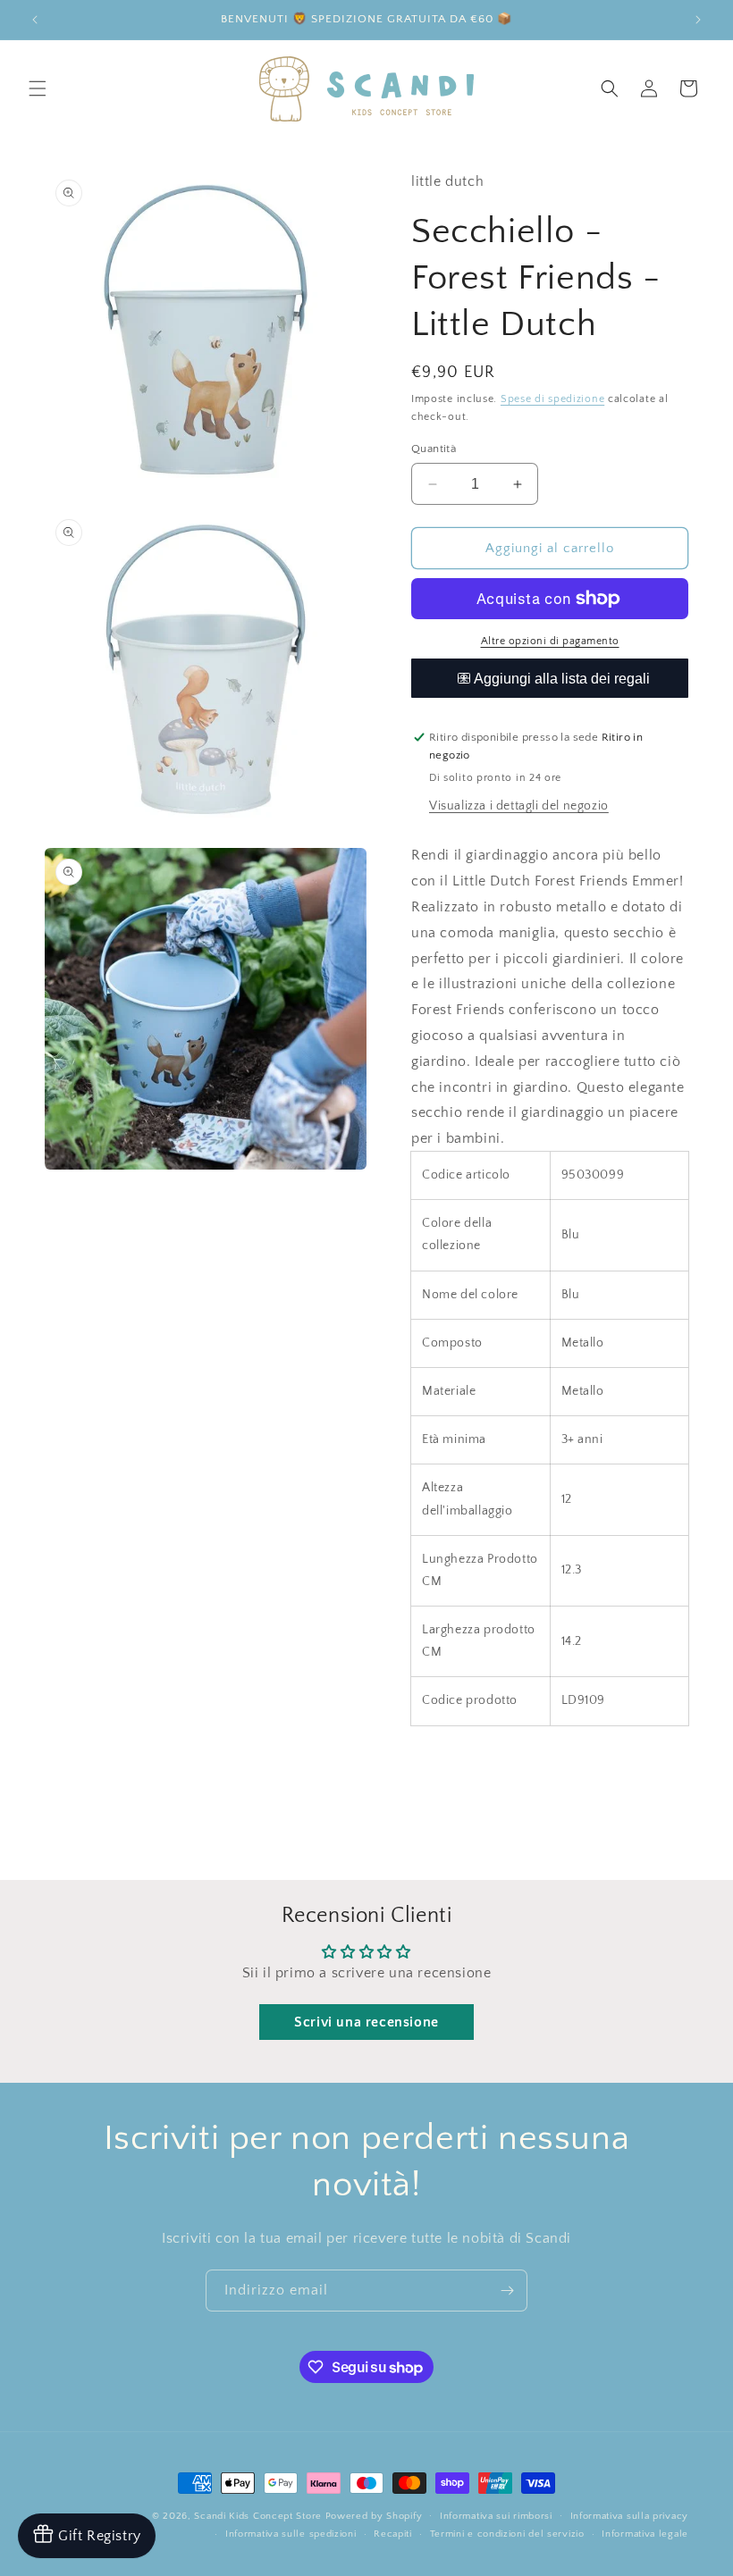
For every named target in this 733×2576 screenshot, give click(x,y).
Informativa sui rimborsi (496, 2516)
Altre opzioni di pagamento (550, 641)
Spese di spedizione (552, 399)
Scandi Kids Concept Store (258, 2516)
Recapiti (393, 2534)
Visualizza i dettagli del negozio (519, 806)
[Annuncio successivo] (698, 20)
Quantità (434, 449)
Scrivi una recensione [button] (366, 2022)
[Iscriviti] (507, 2291)
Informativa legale (645, 2534)
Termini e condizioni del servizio (507, 2534)
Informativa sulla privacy (630, 2516)
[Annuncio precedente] (35, 20)
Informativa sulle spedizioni (291, 2534)
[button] (38, 88)
